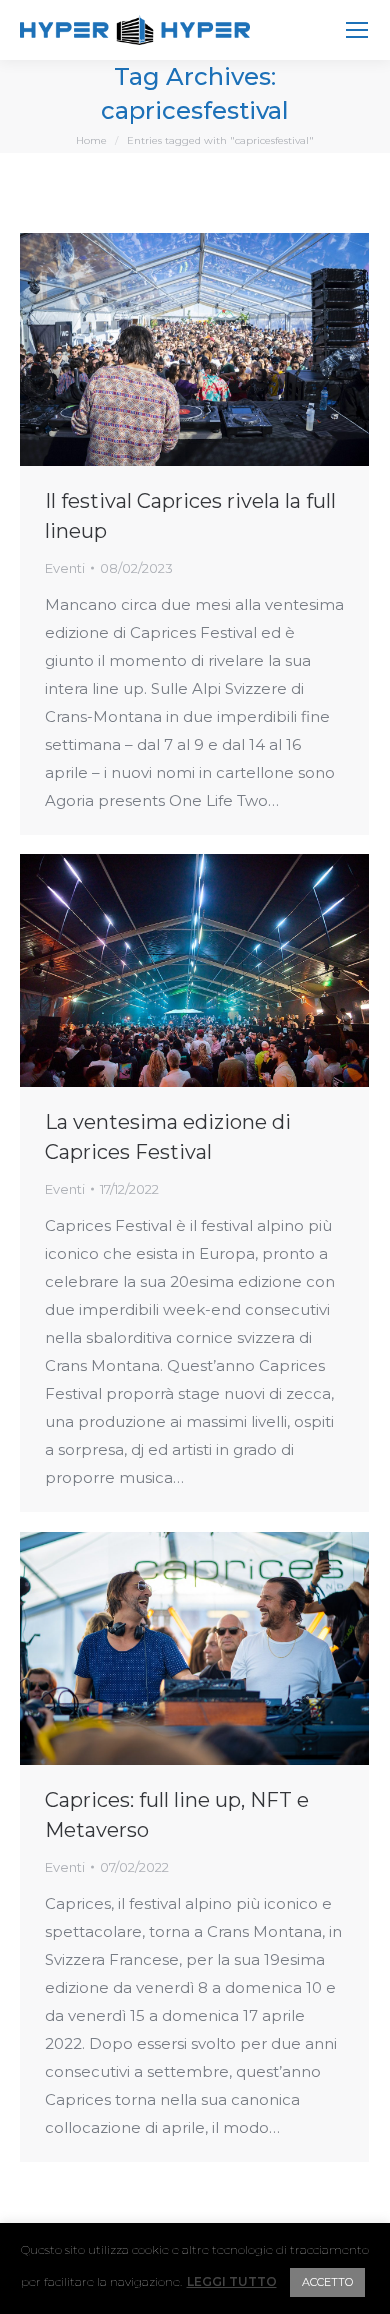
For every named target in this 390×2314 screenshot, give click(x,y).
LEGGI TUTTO (232, 2282)
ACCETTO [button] (327, 2282)
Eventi (65, 568)
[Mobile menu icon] (357, 30)
